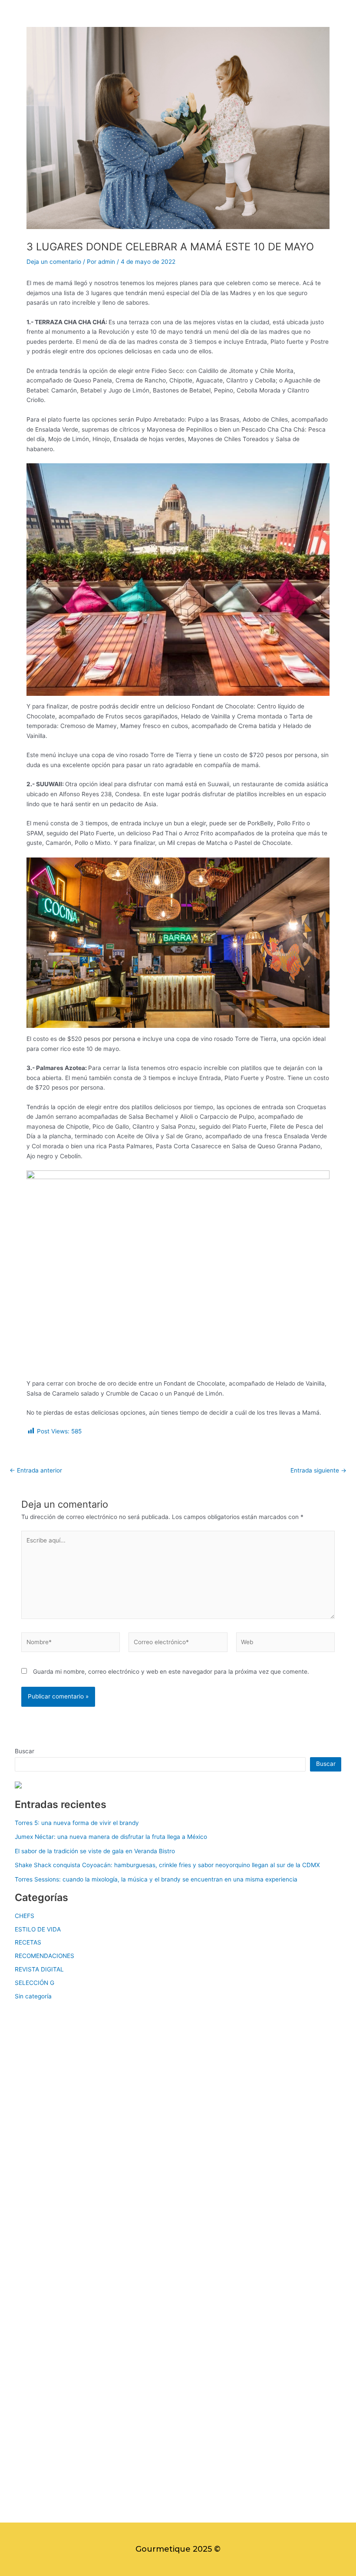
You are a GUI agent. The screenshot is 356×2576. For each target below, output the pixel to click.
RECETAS (28, 1942)
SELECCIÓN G (35, 1983)
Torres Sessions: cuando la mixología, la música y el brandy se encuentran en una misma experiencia (156, 1879)
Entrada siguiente (318, 1471)
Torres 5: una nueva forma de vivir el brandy (77, 1823)
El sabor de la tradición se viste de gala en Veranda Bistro (95, 1851)
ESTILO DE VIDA (38, 1929)
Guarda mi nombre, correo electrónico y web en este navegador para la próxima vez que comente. (171, 1672)
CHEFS (25, 1916)
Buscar (25, 1751)
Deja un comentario (54, 262)
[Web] (285, 1644)
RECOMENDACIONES (44, 1956)
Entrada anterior (36, 1471)
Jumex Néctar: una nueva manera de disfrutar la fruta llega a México (111, 1837)
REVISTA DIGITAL (39, 1969)
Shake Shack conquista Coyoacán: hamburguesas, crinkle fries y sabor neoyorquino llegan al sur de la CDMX (167, 1865)
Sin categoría (33, 1996)
